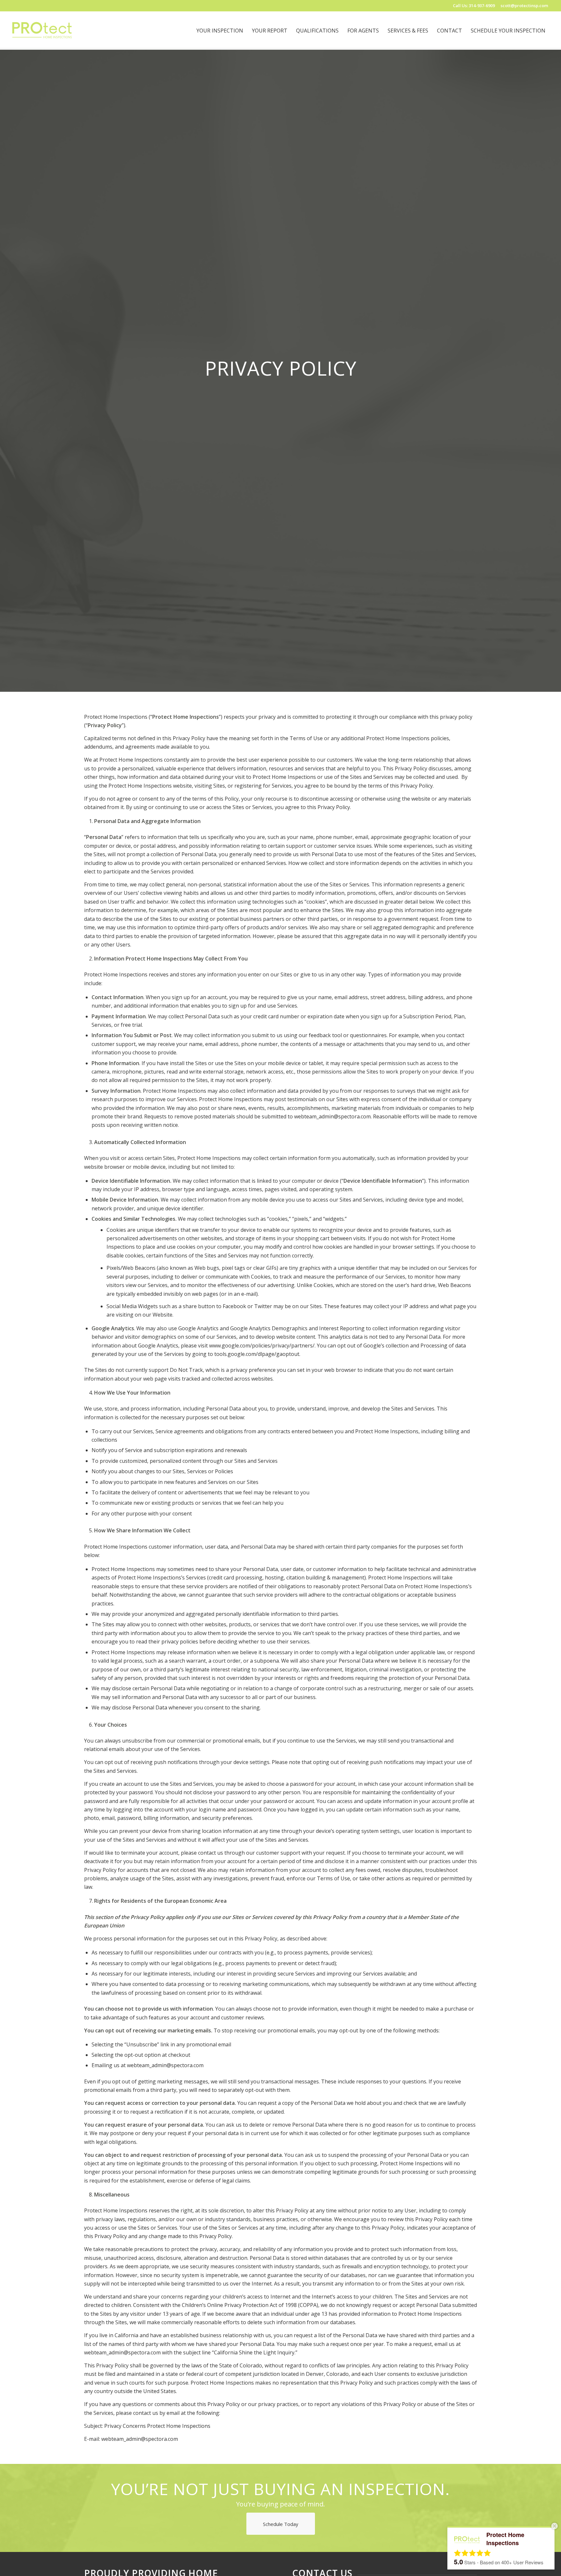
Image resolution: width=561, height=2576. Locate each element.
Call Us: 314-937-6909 (474, 6)
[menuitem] (220, 31)
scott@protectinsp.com (524, 6)
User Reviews (522, 2562)
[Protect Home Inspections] (42, 31)
